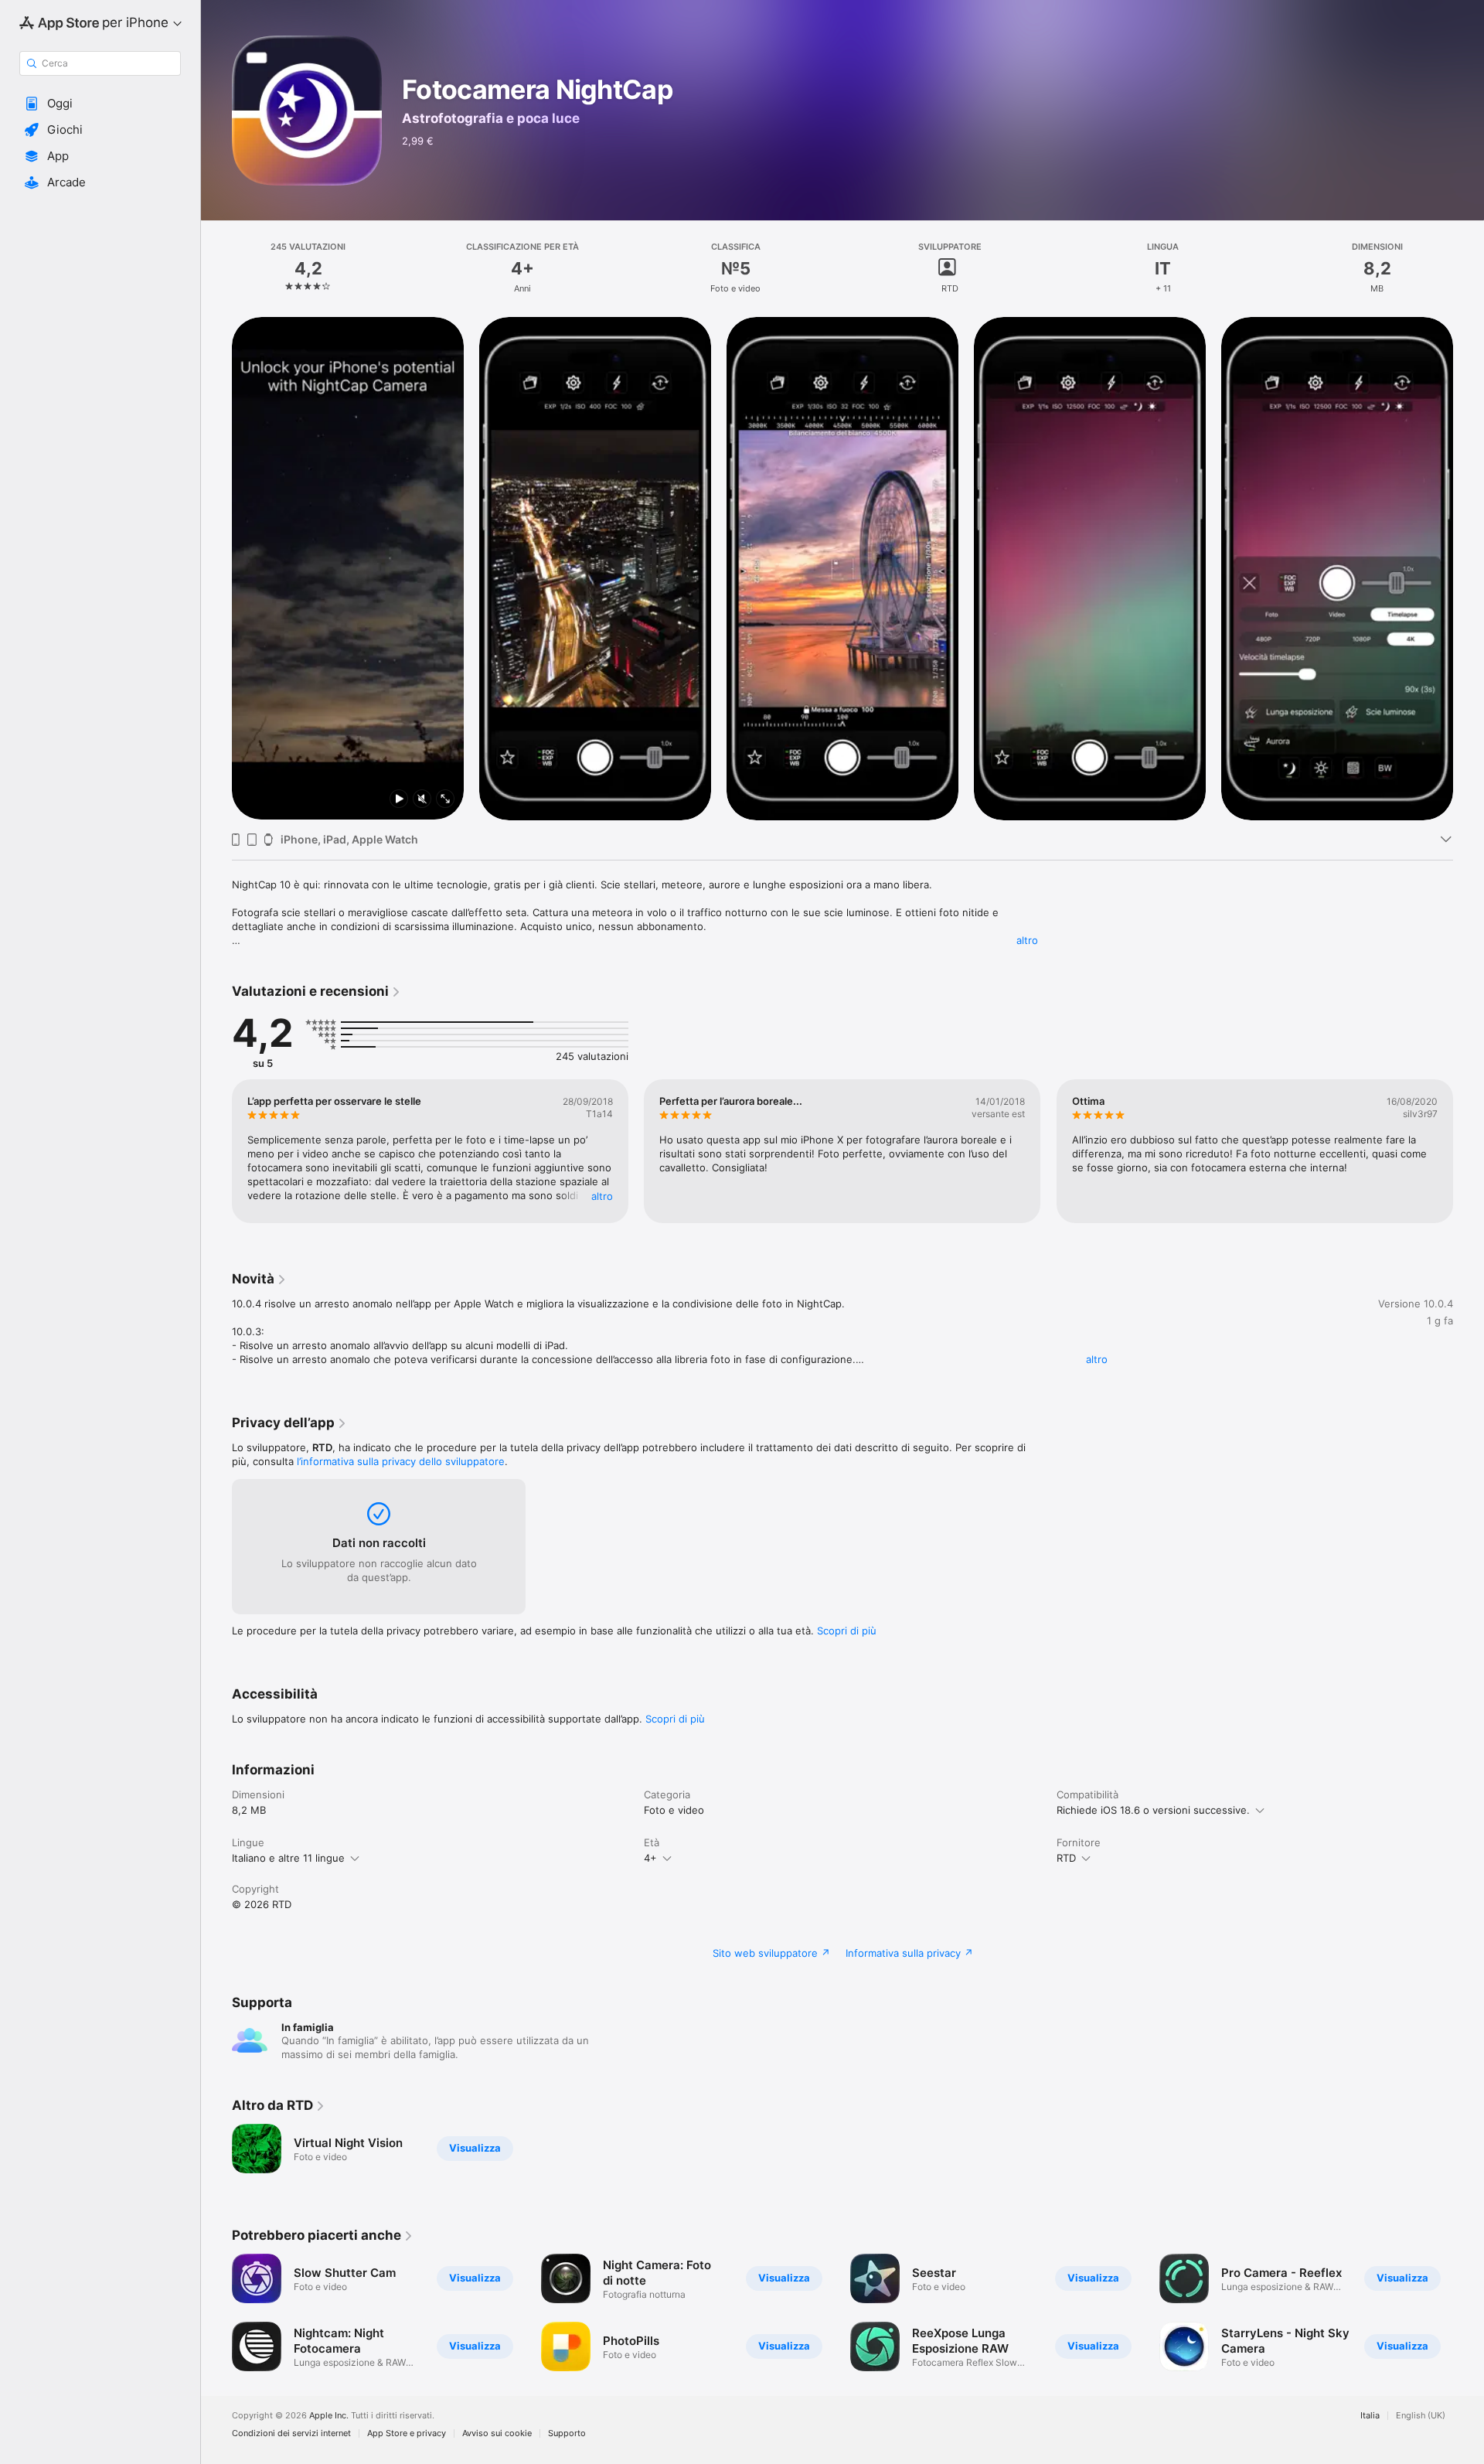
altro (1027, 940)
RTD (1066, 1858)
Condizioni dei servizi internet (291, 2433)
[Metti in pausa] (399, 800)
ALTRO (602, 1196)
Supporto (567, 2433)
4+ (650, 1858)
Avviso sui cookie (497, 2433)
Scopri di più (847, 1631)
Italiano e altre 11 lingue (288, 1858)
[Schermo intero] (445, 800)
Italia (1370, 2416)
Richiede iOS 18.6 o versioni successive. (1153, 1810)
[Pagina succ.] (1469, 568)
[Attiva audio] (422, 800)
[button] (100, 104)
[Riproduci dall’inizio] (250, 800)
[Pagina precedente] (216, 568)
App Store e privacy (407, 2433)
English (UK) (1421, 2416)
